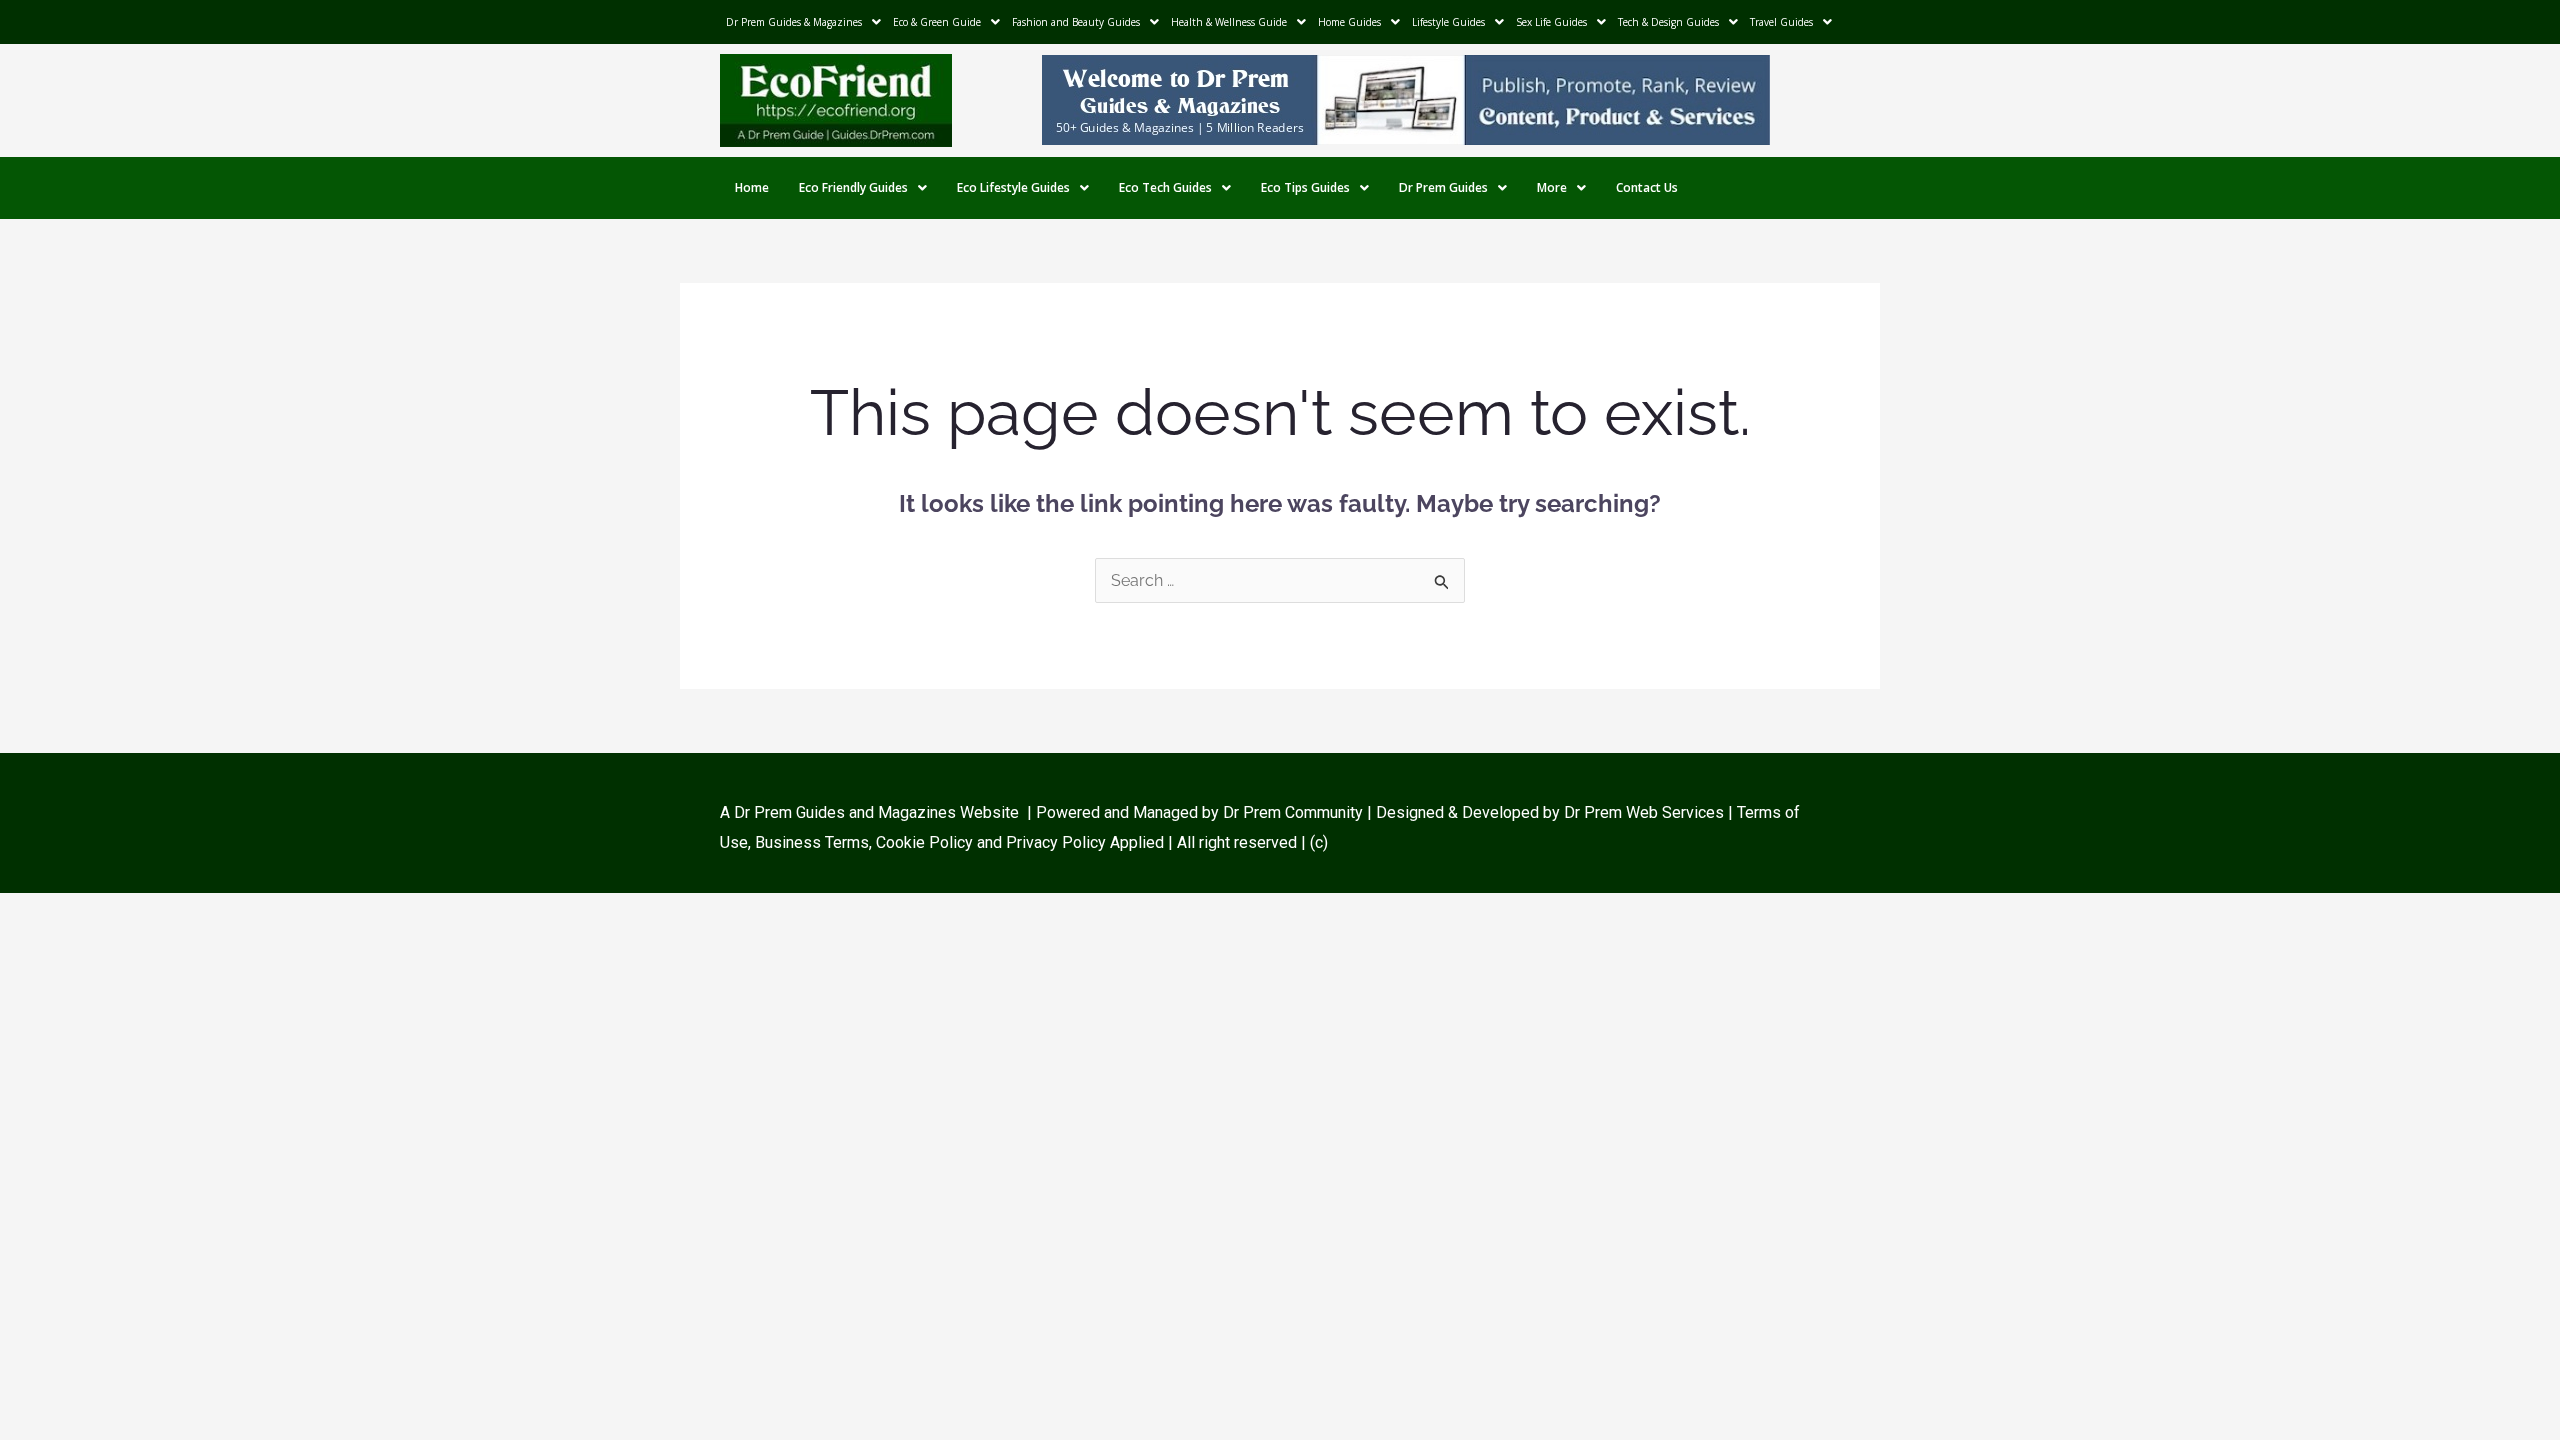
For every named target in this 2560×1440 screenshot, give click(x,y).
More (1552, 187)
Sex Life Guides (1551, 22)
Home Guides (1349, 22)
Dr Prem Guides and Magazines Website (876, 812)
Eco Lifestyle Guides (1013, 187)
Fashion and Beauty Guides (1076, 22)
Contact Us (1647, 187)
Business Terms (812, 842)
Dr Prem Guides (1443, 187)
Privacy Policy (1056, 842)
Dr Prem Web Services (1644, 812)
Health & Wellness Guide (1229, 22)
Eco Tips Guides (1305, 187)
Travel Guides (1781, 22)
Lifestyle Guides (1448, 22)
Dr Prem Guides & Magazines (794, 22)
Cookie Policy (926, 842)
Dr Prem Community (1293, 812)
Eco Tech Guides (1165, 187)
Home (752, 187)
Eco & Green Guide (937, 22)
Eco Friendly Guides (853, 187)
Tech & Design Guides (1668, 22)
